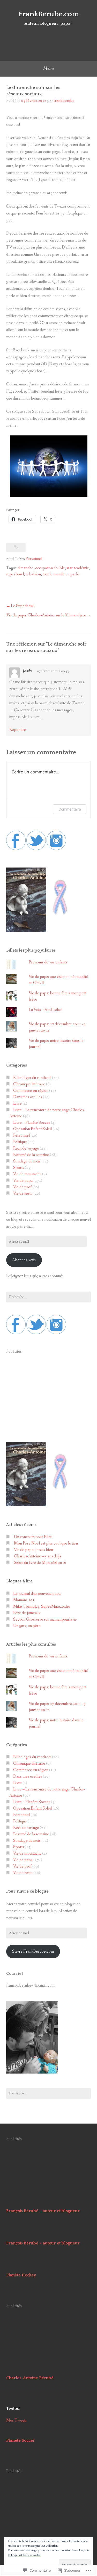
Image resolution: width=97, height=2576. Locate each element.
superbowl (15, 574)
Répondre (18, 730)
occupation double (50, 568)
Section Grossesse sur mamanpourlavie (45, 1619)
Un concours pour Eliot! (33, 1537)
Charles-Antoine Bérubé (30, 2378)
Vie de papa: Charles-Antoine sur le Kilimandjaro (46, 615)
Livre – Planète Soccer (32, 1123)
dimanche (25, 568)
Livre (17, 1104)
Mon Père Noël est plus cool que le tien (46, 1543)
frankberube (64, 101)
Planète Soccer (21, 2440)
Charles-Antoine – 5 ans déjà (38, 1556)
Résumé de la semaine (31, 1155)
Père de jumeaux (27, 1613)
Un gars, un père (27, 1626)
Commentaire (70, 809)
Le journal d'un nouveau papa (37, 1594)
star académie (78, 568)
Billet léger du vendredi (32, 1078)
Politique (20, 1142)
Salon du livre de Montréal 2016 (40, 1563)
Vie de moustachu (27, 1174)
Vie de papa (23, 1181)
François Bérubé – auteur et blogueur (43, 2211)
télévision (33, 574)
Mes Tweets (17, 2420)
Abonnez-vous (24, 1260)
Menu (48, 68)
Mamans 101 (24, 1600)
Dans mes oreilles (28, 1097)
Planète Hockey (21, 2275)
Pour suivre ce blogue (27, 1891)
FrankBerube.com (49, 14)
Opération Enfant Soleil (32, 1129)
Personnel (34, 559)
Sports (19, 1168)
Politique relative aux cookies (25, 2555)
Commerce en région (31, 1091)
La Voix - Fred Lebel (46, 1010)
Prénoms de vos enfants (48, 962)
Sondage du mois (27, 1161)
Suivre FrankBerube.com (33, 1951)
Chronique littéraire (29, 1084)
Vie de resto (23, 1194)
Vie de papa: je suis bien (33, 1550)
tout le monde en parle (61, 574)
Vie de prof (22, 1187)
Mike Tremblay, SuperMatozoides (42, 1607)
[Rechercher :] (48, 1297)
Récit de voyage (26, 1148)
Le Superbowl (23, 606)
